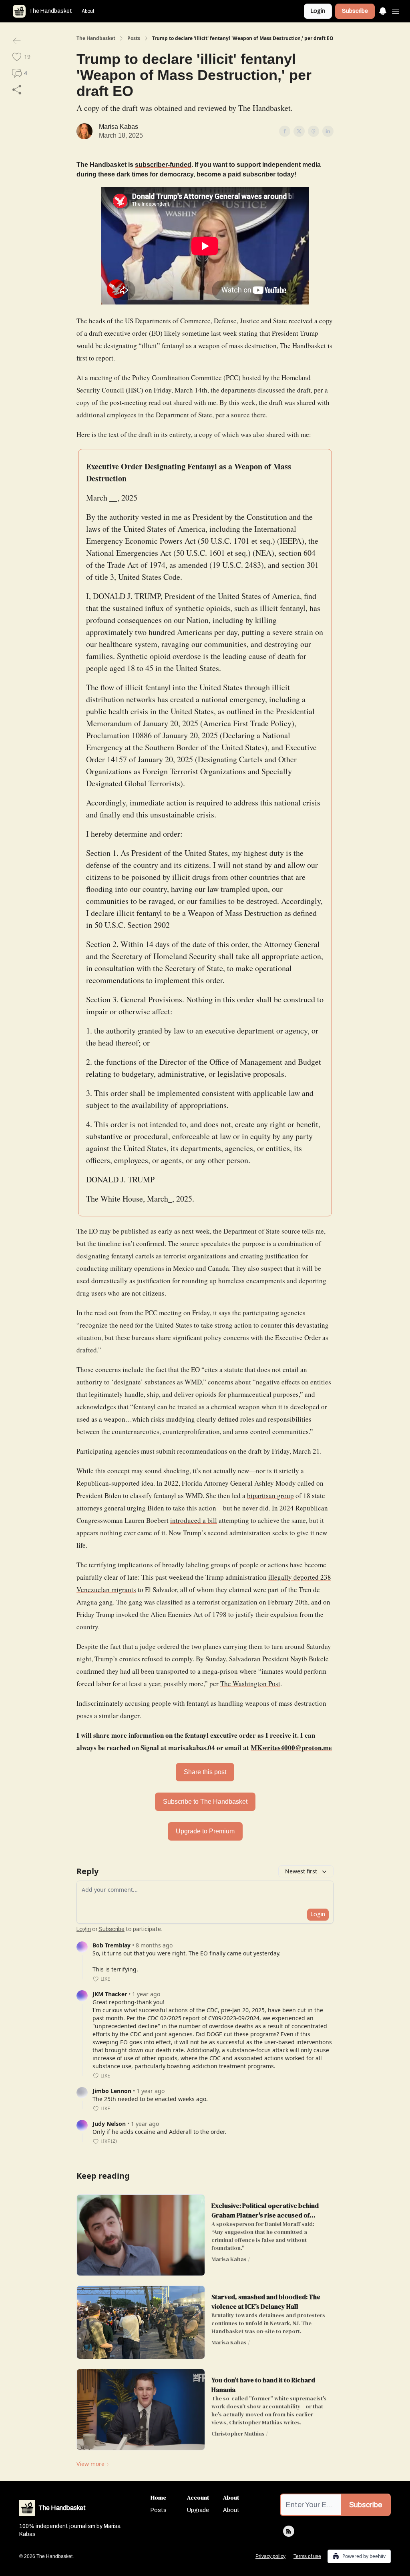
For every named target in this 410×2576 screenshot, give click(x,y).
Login (318, 11)
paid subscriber (252, 174)
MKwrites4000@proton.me (291, 1748)
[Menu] (383, 10)
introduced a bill (194, 1520)
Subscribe (355, 11)
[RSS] (289, 2531)
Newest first (301, 1871)
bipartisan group (270, 1495)
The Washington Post (250, 1684)
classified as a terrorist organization (207, 1602)
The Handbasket (96, 38)
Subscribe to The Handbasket (205, 1802)
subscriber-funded (163, 165)
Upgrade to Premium (205, 1831)
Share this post (205, 1772)
